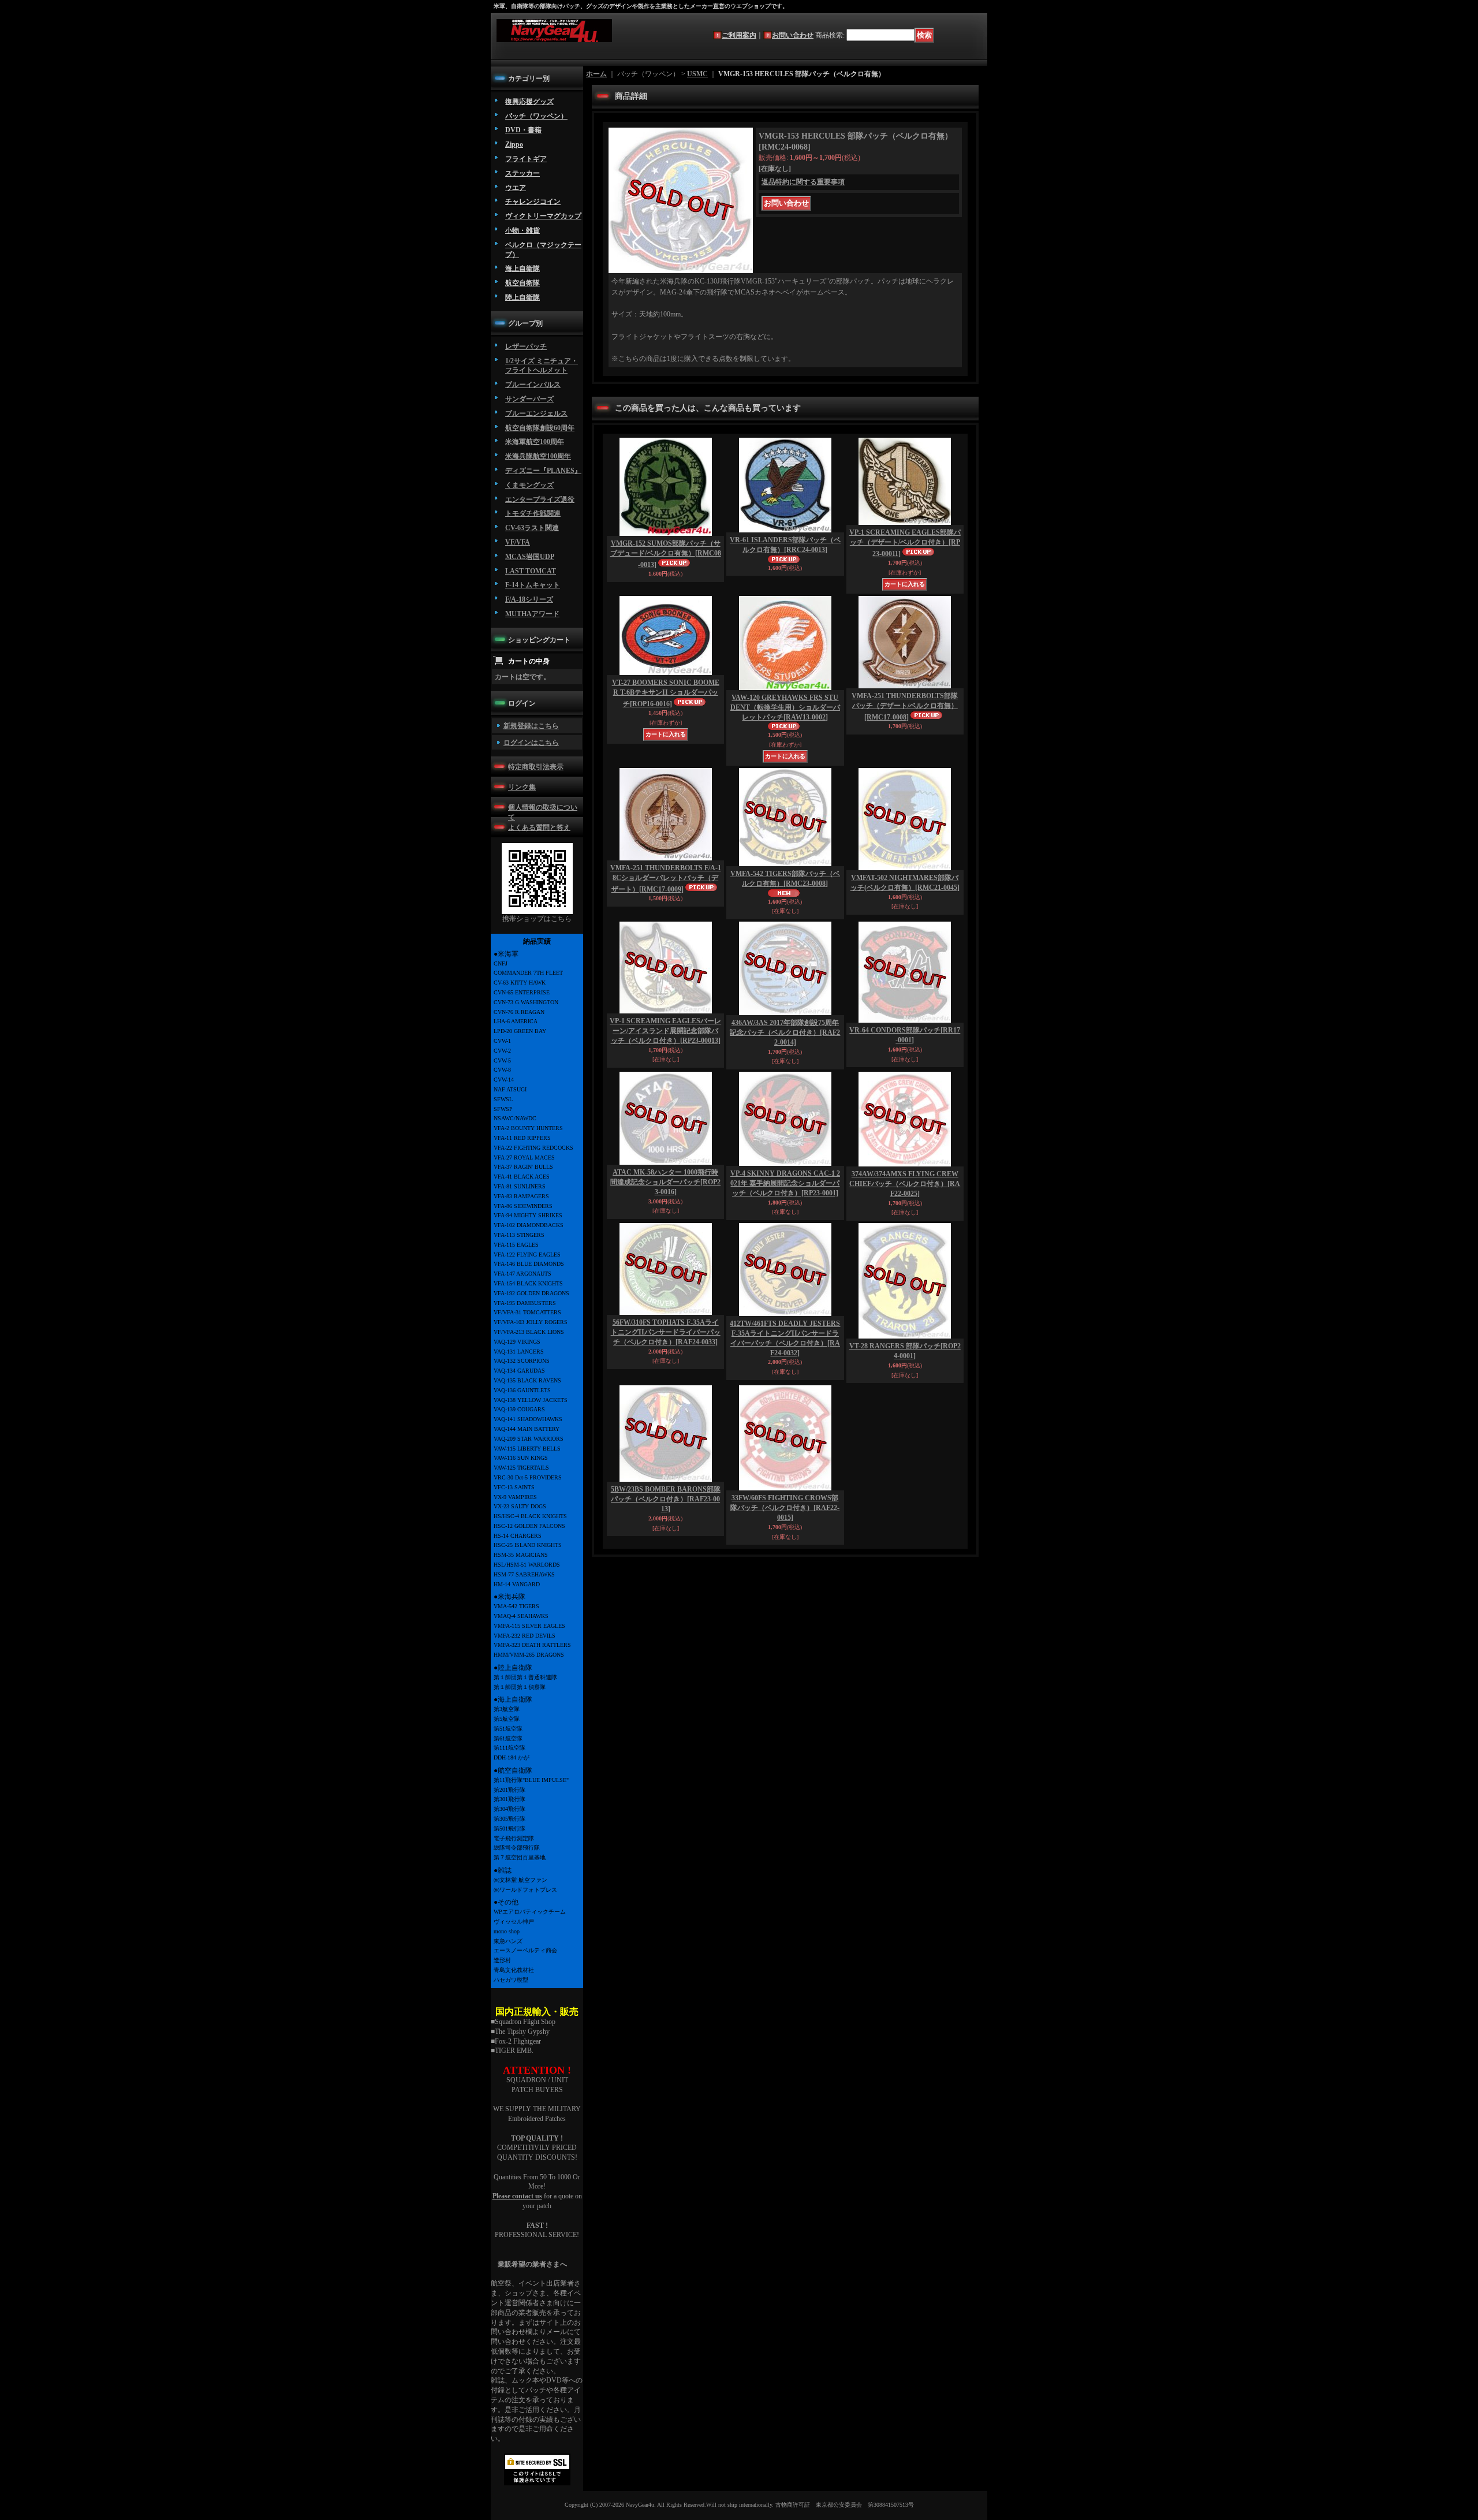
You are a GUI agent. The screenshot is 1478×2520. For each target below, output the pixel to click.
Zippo (514, 144)
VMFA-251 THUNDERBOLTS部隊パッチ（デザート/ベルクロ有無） (905, 707)
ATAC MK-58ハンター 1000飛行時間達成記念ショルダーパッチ (665, 1182)
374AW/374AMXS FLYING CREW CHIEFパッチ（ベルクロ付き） (905, 1184)
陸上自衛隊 (522, 297)
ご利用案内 (739, 35)
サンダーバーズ (529, 399)
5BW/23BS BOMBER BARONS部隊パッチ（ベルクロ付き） (666, 1499)
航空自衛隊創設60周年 (540, 428)
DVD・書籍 (523, 130)
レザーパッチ (526, 346)
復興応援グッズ (529, 102)
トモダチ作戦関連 (533, 513)
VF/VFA (518, 542)
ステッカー (522, 173)
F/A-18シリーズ (529, 599)
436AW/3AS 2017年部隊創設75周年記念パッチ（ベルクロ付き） (785, 1032)
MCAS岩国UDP (530, 557)
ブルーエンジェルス (536, 413)
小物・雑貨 (522, 230)
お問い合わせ (793, 35)
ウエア (516, 188)
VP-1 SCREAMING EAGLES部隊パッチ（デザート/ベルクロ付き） (905, 543)
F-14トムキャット (533, 585)
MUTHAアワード (532, 614)
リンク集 (522, 787)
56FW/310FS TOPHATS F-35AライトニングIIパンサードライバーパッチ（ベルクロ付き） (666, 1332)
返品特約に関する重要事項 (803, 182)
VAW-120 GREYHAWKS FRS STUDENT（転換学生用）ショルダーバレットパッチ (785, 707)
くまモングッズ (529, 485)
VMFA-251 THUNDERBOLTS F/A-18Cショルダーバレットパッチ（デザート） (666, 879)
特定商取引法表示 (536, 767)
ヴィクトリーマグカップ (543, 216)
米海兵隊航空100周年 (538, 456)
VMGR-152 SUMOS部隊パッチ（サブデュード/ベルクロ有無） (666, 554)
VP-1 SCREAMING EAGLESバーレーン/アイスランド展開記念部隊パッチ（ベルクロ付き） (665, 1031)
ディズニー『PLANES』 (543, 471)
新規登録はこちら (531, 726)
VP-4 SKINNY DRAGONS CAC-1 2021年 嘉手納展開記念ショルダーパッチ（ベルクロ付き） (785, 1183)
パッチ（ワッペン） (536, 116)
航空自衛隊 (522, 283)
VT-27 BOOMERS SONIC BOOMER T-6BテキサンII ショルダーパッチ (666, 693)
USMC (697, 74)
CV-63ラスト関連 (532, 528)
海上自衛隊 (522, 269)
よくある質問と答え (539, 827)
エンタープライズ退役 (540, 499)
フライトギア (526, 159)
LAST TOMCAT (531, 571)
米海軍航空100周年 (535, 442)
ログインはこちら (531, 743)
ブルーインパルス (533, 385)
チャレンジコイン (533, 202)
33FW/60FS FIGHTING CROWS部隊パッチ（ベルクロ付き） (785, 1508)
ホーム (596, 74)
